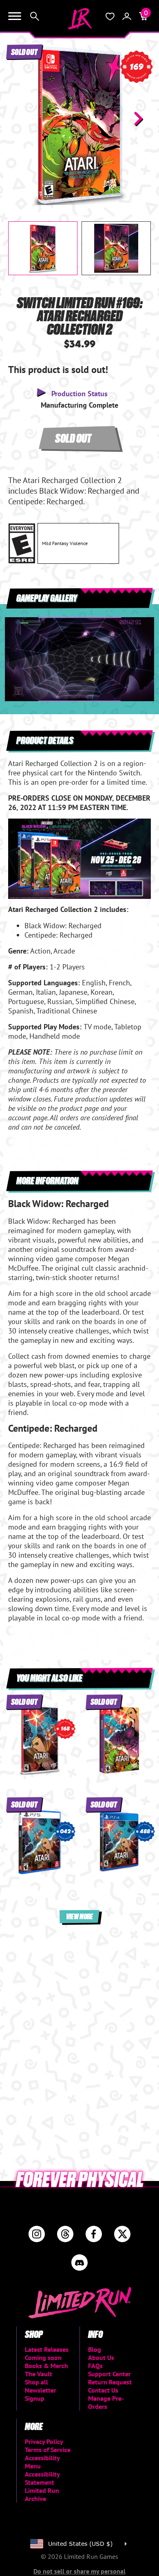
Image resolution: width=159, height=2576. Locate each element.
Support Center (109, 2374)
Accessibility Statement (42, 2478)
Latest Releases (47, 2349)
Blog (95, 2349)
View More (79, 1916)
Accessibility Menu (42, 2462)
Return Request (110, 2382)
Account (127, 16)
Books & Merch (46, 2366)
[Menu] (15, 16)
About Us (101, 2357)
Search (35, 16)
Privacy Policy (44, 2441)
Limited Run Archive (42, 2494)
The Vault (39, 2374)
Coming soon (43, 2357)
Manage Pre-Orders (106, 2402)
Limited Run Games (79, 19)
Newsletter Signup (41, 2394)
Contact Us (103, 2390)
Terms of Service (48, 2450)
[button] (21, 119)
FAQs (95, 2366)
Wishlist (110, 16)
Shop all (36, 2382)
